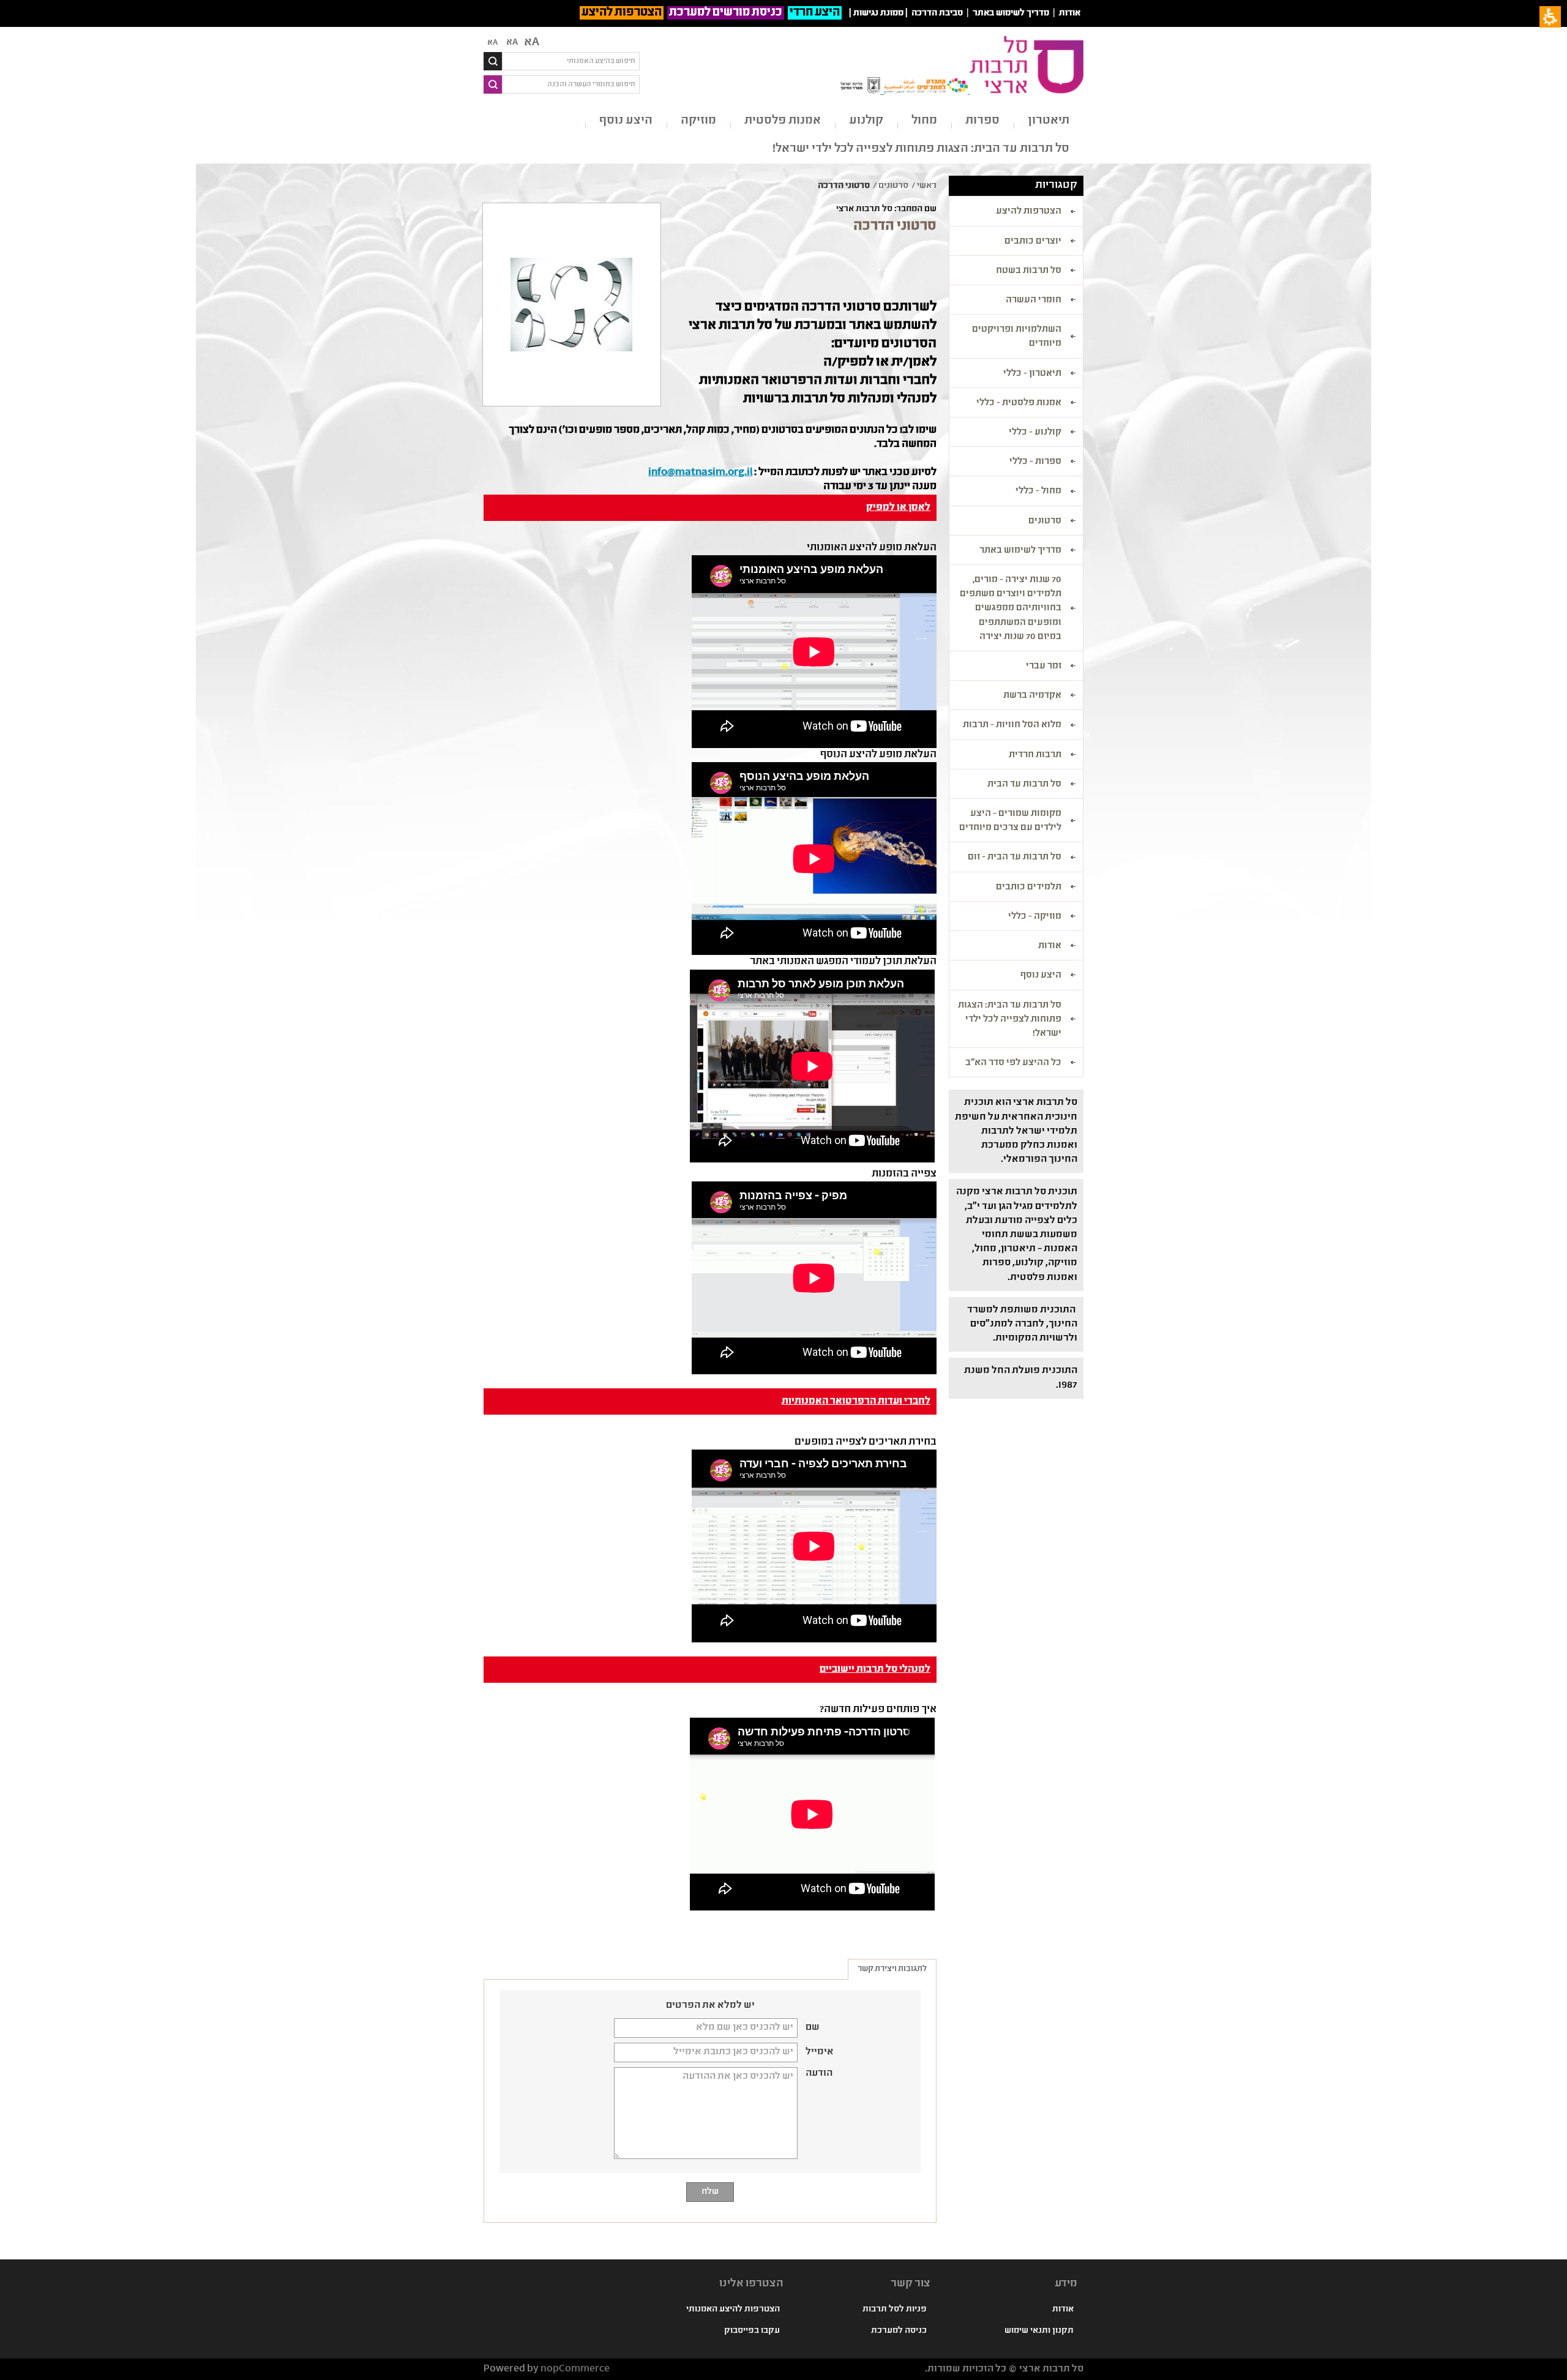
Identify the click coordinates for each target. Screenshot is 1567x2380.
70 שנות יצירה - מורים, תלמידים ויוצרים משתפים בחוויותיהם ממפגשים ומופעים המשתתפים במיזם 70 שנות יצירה (1011, 609)
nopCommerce (575, 2369)
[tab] (892, 1969)
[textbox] (571, 61)
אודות (1070, 13)
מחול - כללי (1038, 492)
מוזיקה (698, 121)
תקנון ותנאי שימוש (1039, 2331)
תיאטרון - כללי (1032, 374)
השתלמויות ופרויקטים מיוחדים (1017, 337)
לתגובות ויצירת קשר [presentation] (892, 1969)
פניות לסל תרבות (895, 2310)
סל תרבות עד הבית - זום (1015, 858)
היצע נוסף (626, 121)
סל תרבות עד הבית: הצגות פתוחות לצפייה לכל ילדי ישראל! (921, 149)
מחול (924, 121)
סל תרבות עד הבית (1024, 785)
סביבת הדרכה (937, 13)
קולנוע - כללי (1035, 433)
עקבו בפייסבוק (752, 2331)
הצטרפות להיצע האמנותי (733, 2310)
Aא (492, 43)
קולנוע (866, 121)
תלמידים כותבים (1029, 888)
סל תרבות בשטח (1029, 271)
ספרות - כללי (1035, 462)
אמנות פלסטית (783, 121)
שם (813, 2028)
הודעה (819, 2074)
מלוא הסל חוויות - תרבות (1012, 725)
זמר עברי (1044, 667)
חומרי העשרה (1034, 301)
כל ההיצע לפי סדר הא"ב (1013, 1063)
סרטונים (1045, 522)
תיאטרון (1049, 121)
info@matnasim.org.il (700, 473)
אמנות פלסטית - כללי (1019, 403)
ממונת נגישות (878, 13)
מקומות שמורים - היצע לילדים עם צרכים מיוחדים (1010, 821)
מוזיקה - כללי (1035, 917)
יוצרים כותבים (1033, 242)
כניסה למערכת (899, 2331)
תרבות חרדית (1035, 755)
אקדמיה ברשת (1032, 696)
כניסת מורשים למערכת (726, 13)
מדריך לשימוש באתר (1011, 13)
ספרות (982, 121)
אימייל (820, 2053)
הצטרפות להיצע (622, 13)
